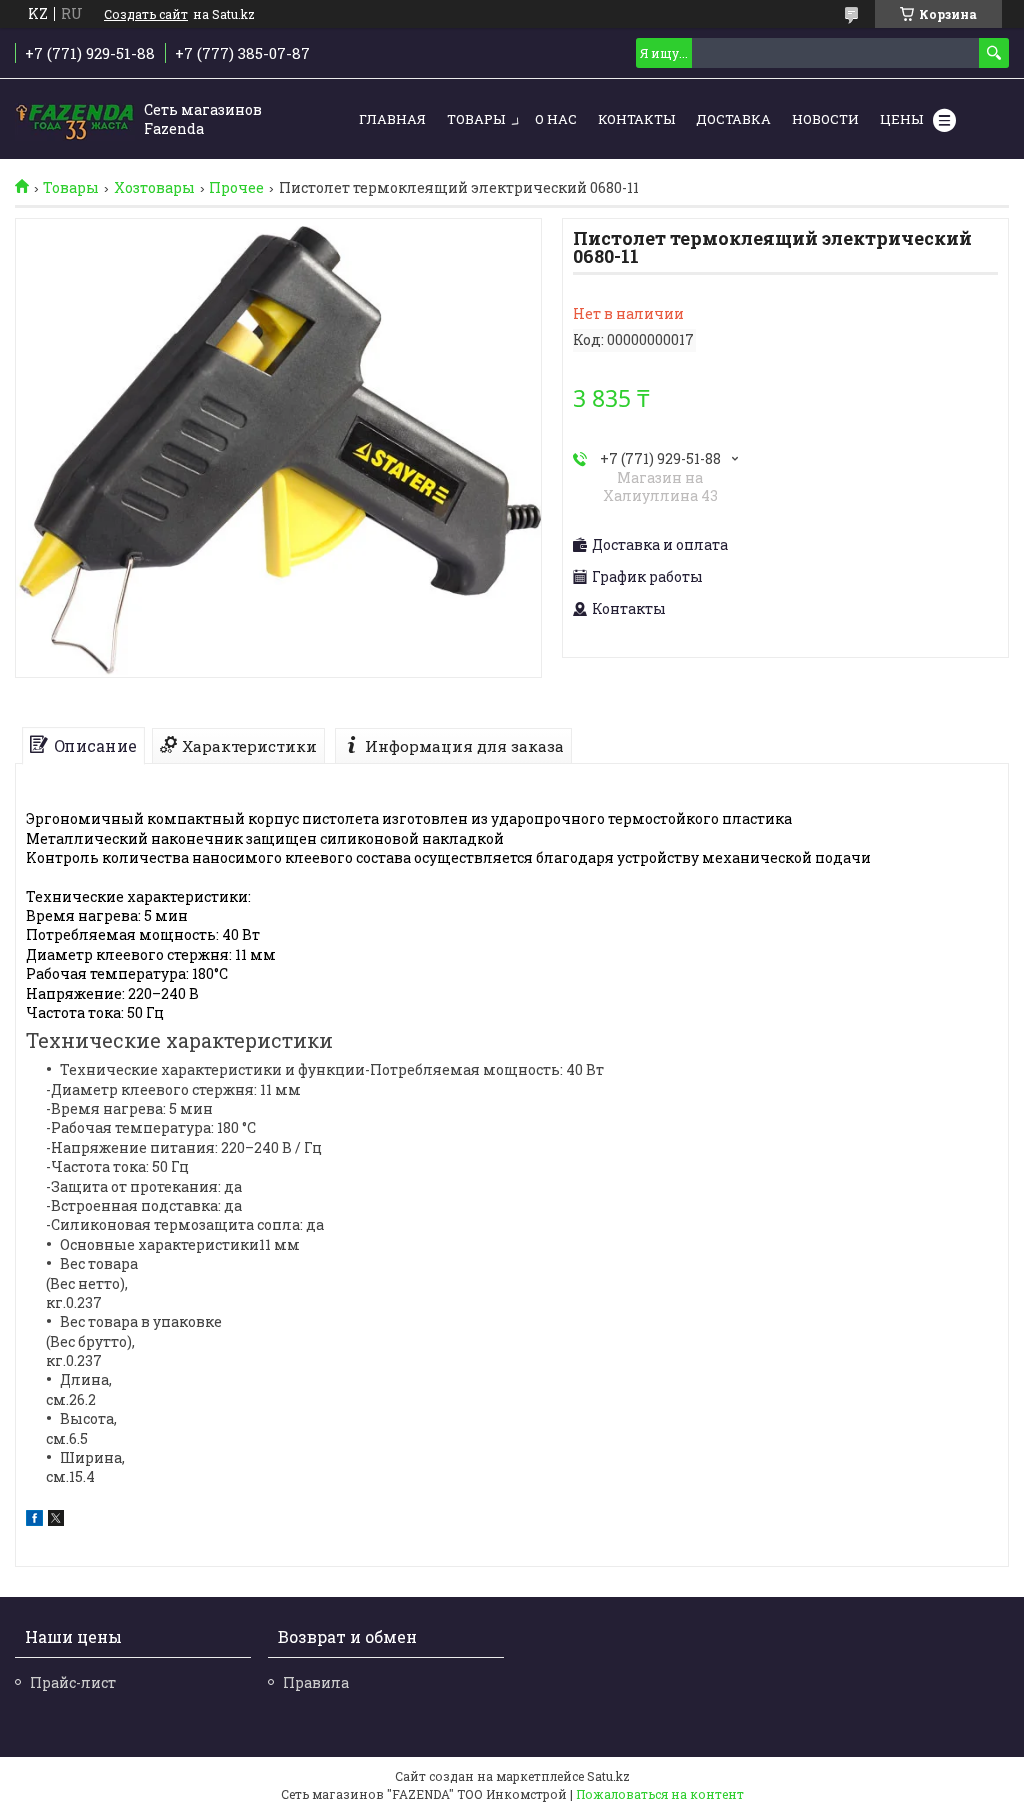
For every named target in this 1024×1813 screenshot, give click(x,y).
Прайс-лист (73, 1682)
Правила (316, 1682)
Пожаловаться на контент (660, 1794)
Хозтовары (154, 188)
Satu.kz (608, 1776)
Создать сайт (146, 14)
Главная (392, 119)
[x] (56, 1520)
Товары (476, 119)
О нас (556, 119)
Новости (825, 119)
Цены (901, 119)
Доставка (733, 119)
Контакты (636, 119)
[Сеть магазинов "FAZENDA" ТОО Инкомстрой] (75, 120)
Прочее (236, 188)
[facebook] (34, 1520)
